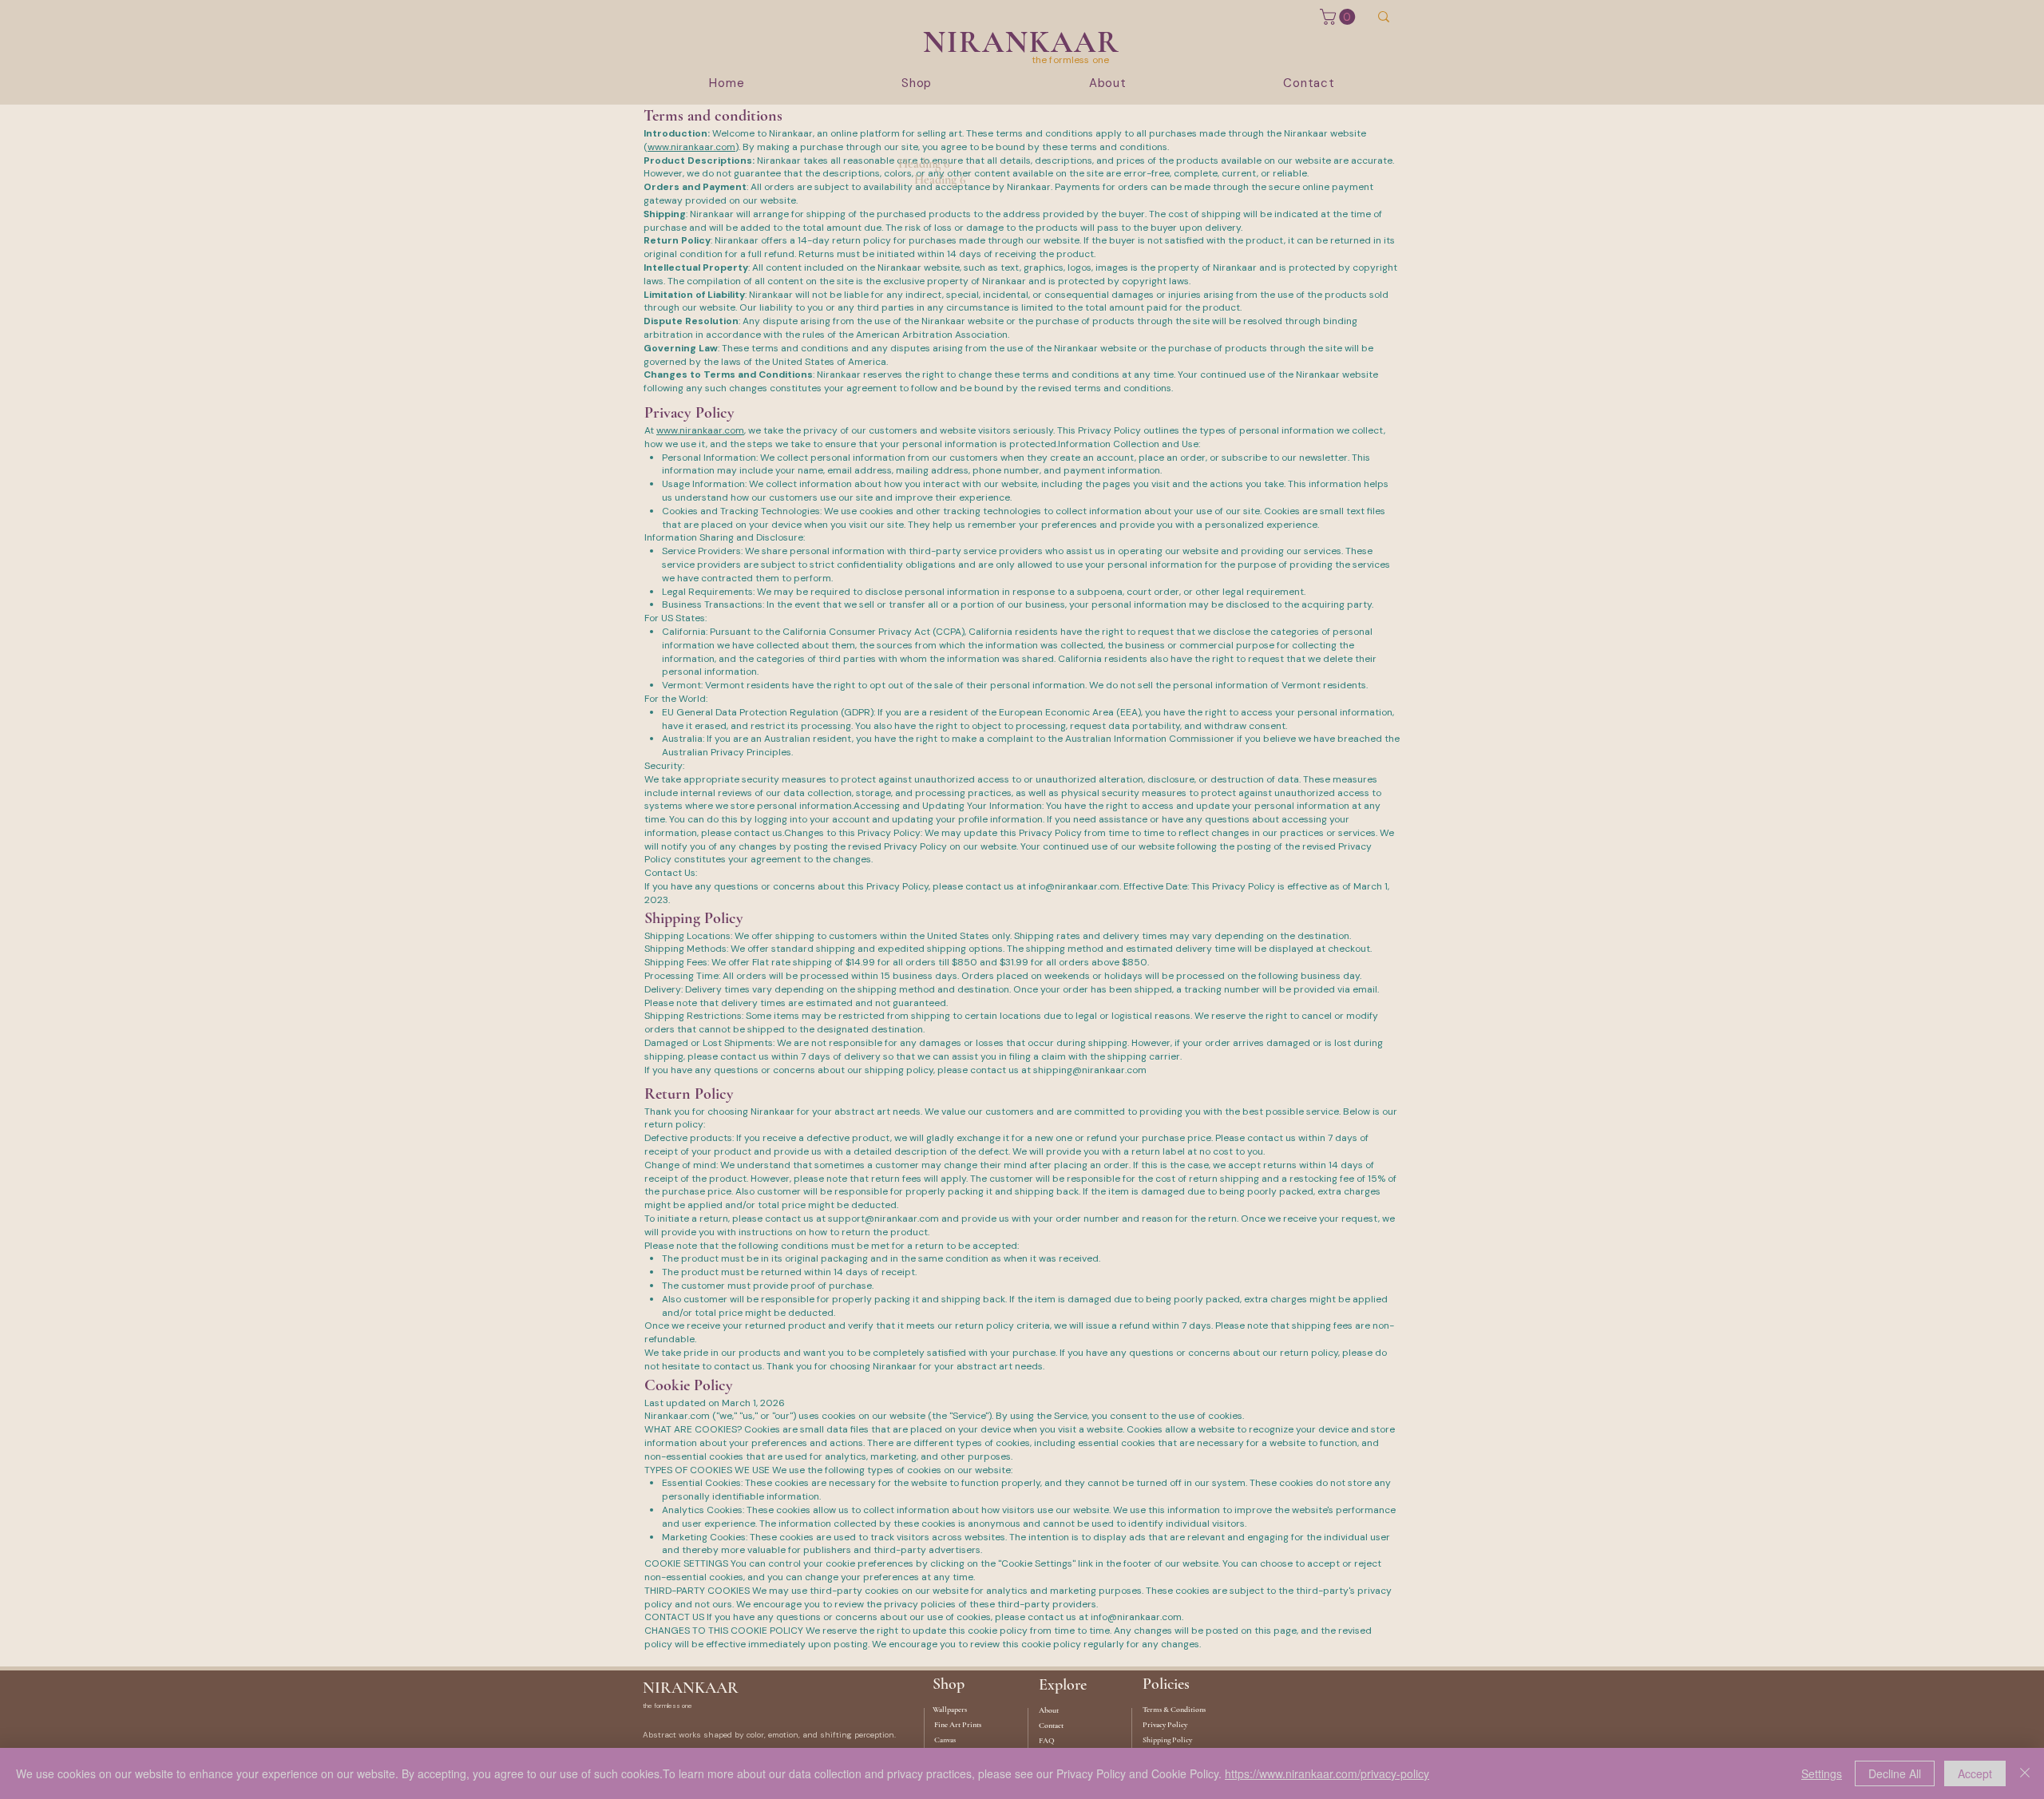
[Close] (2025, 1773)
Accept (1975, 1773)
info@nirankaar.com (1074, 886)
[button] (1339, 17)
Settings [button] (1822, 1773)
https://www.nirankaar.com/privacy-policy (1327, 1773)
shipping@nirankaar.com (1090, 1070)
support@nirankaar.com (883, 1218)
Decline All (1895, 1773)
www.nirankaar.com (691, 147)
